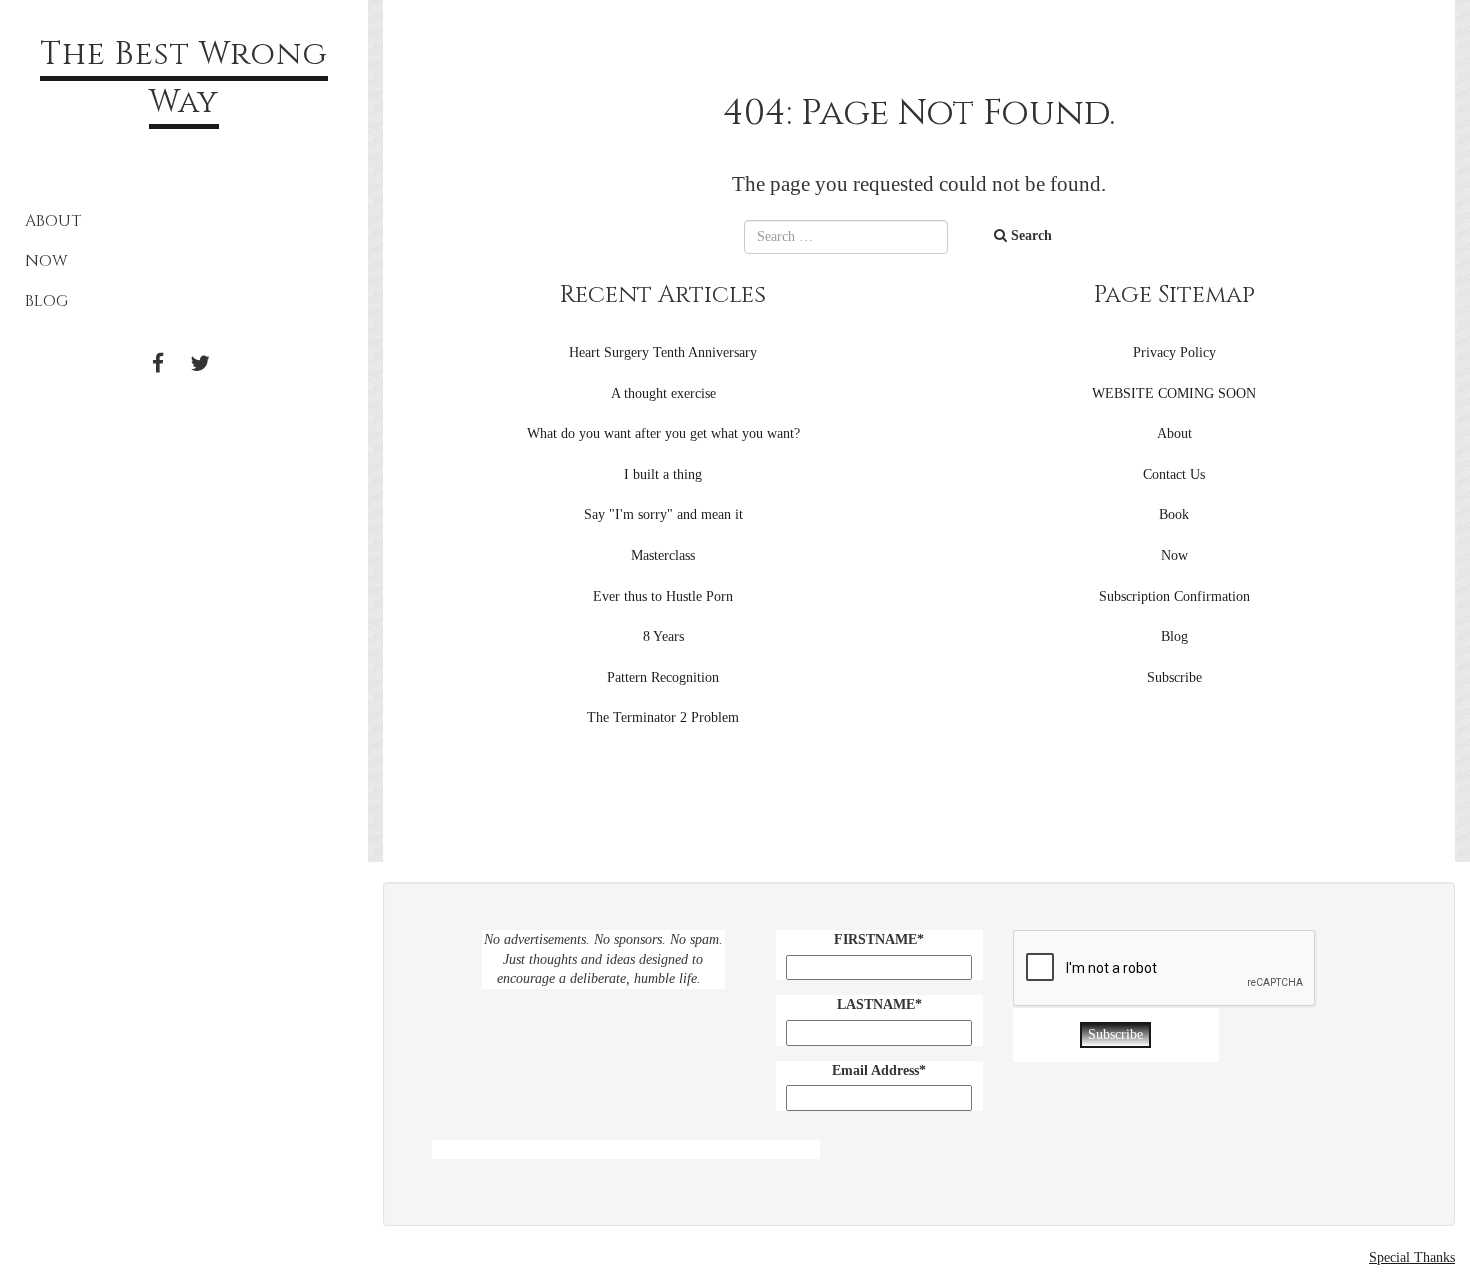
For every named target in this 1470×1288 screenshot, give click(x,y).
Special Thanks (1412, 1257)
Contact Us (1174, 474)
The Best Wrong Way (184, 78)
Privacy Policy (1174, 352)
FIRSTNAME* (879, 939)
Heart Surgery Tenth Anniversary (663, 352)
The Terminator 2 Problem (663, 717)
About (53, 221)
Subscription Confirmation (1174, 596)
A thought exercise (663, 393)
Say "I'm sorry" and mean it (663, 514)
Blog (46, 301)
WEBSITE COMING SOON (1174, 393)
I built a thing (663, 474)
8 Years (663, 636)
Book (1174, 514)
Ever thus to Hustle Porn (663, 596)
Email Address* (879, 1070)
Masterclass (663, 555)
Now (46, 261)
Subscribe (1174, 677)
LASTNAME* (879, 1004)
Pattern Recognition (663, 677)
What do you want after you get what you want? (663, 433)
